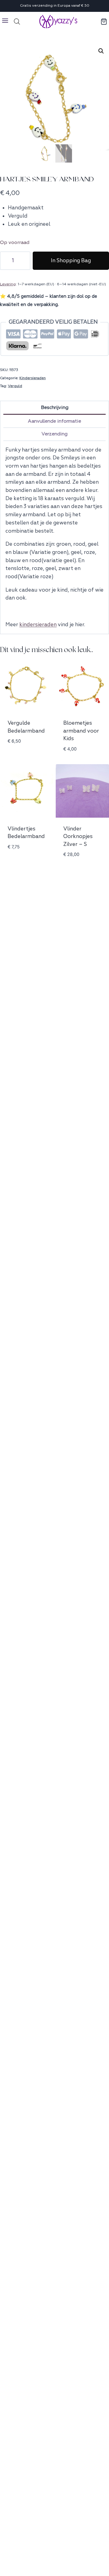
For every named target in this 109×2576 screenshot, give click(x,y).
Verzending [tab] (54, 434)
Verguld (15, 386)
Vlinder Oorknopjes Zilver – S (78, 836)
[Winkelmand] (104, 22)
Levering (8, 284)
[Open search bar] (17, 22)
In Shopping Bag (71, 261)
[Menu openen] (5, 21)
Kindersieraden (33, 378)
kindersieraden (38, 625)
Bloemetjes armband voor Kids (81, 731)
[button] (101, 51)
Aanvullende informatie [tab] (54, 421)
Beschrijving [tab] (55, 407)
